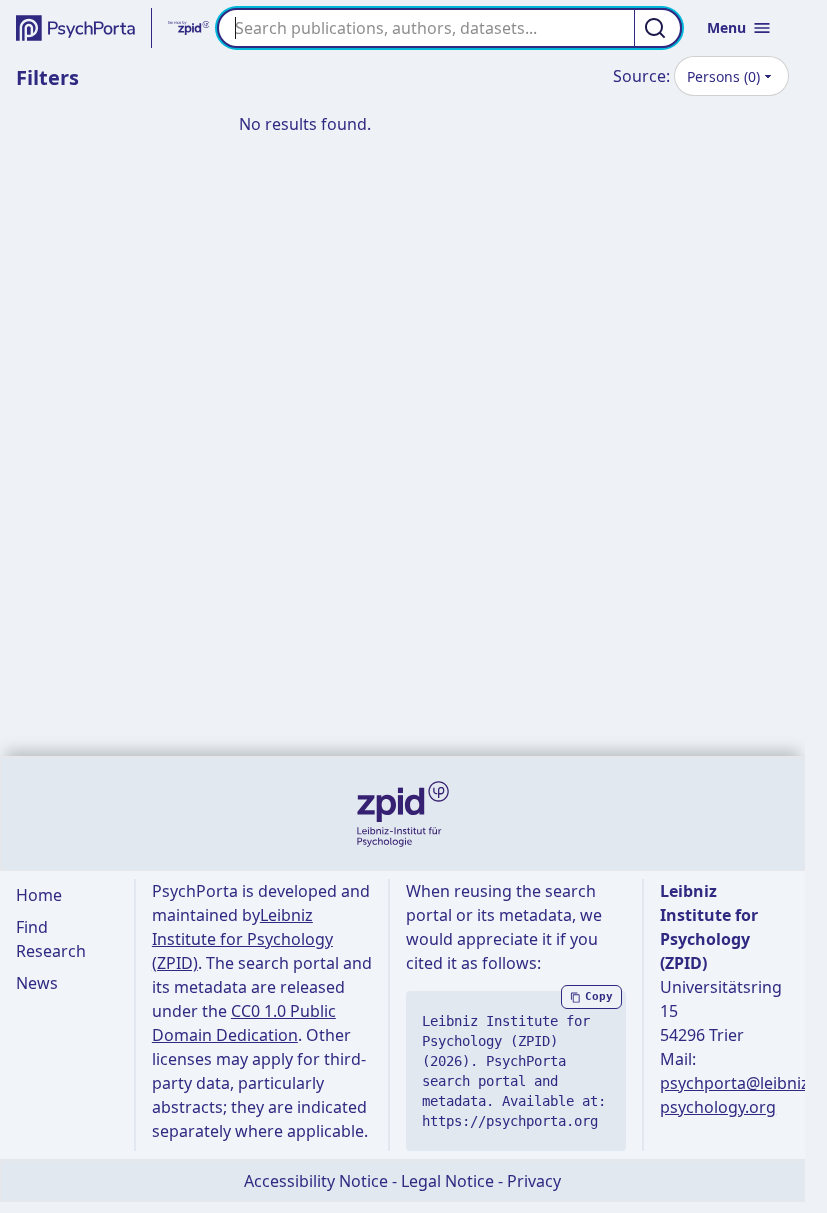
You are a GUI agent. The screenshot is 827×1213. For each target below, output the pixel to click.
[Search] (658, 28)
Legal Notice (447, 1181)
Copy (599, 996)
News (37, 983)
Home (39, 895)
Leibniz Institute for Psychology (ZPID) (242, 939)
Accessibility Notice (316, 1181)
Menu (726, 27)
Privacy (534, 1181)
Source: (641, 76)
